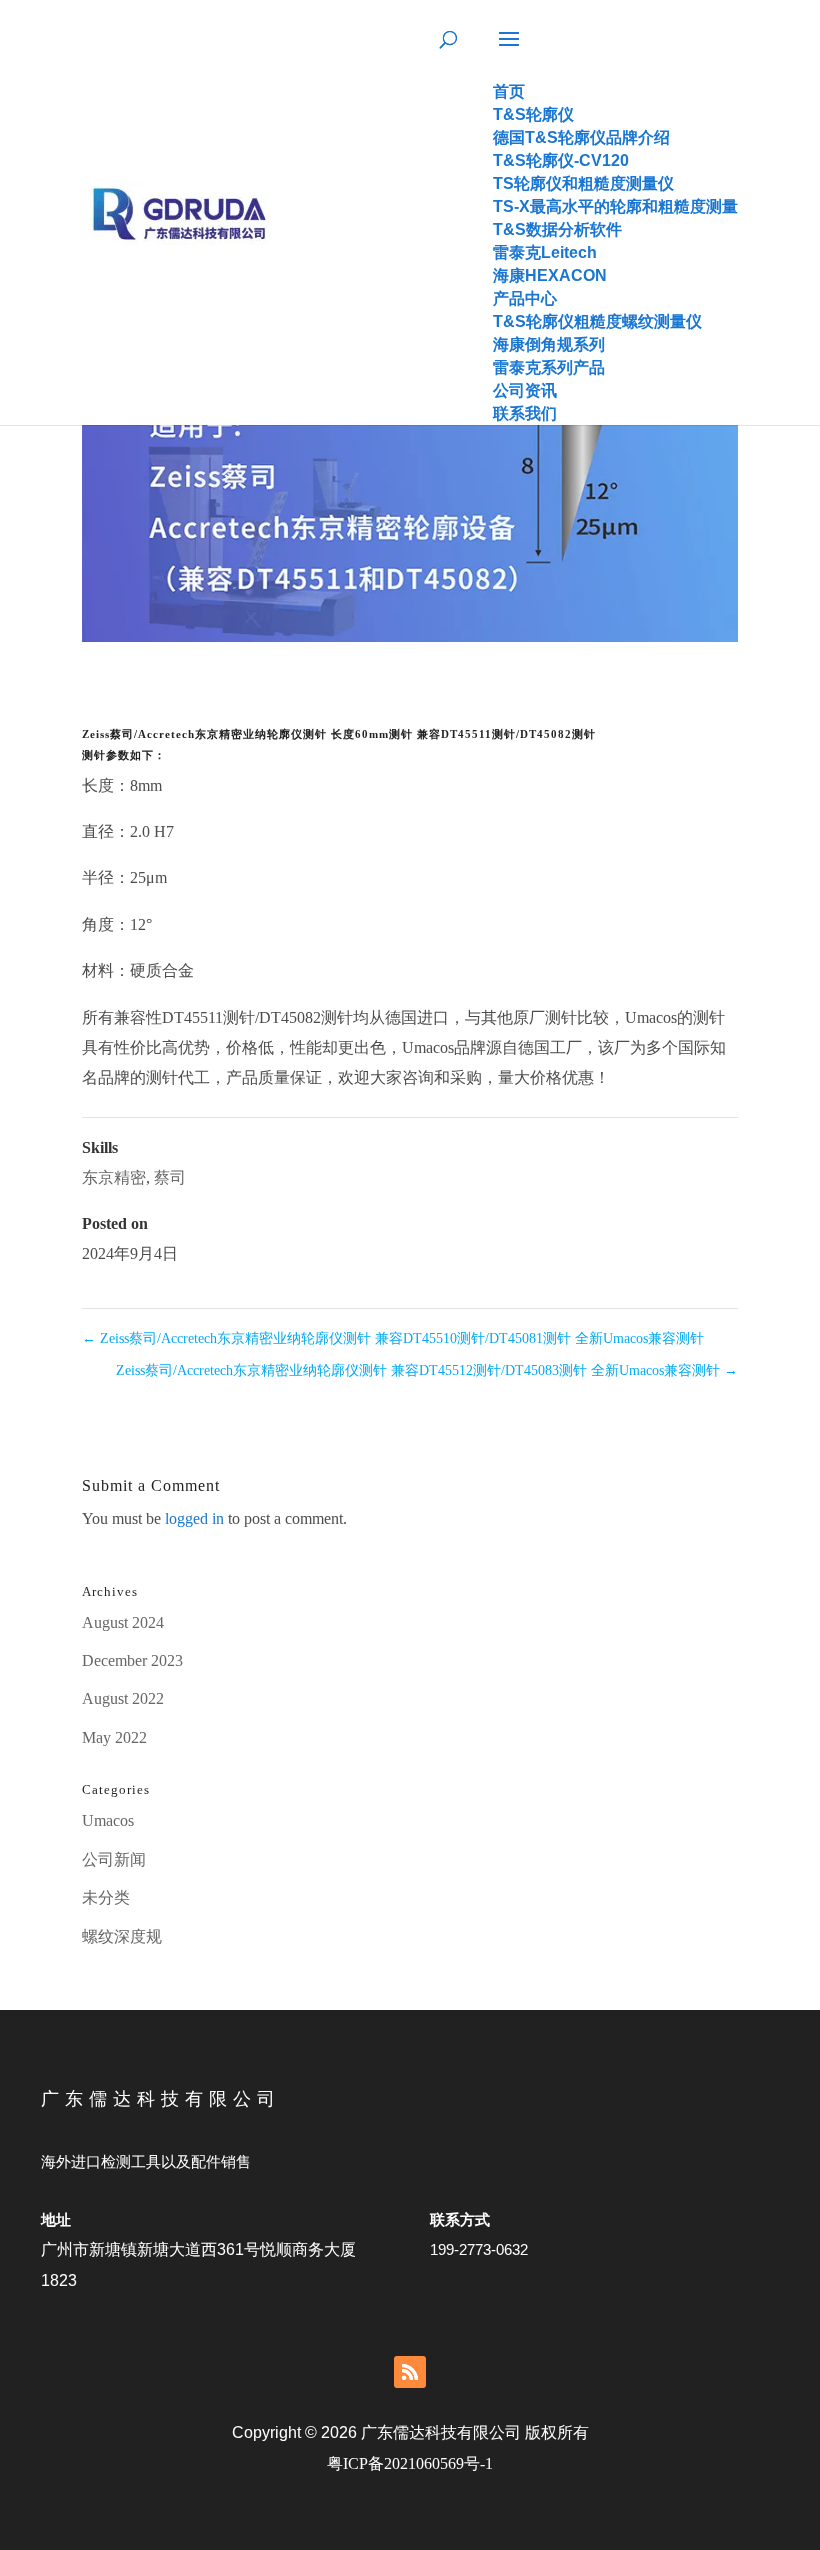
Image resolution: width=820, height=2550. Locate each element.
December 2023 (132, 1660)
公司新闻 (114, 1859)
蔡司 (170, 1177)
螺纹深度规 (122, 1936)
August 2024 (123, 1622)
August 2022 (123, 1698)
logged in (194, 1518)
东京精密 (114, 1177)
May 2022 (114, 1737)
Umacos (108, 1820)
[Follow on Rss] (410, 2372)
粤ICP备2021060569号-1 (410, 2463)
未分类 (106, 1897)
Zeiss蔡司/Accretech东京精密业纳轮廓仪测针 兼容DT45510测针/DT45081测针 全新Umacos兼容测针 (393, 1338)
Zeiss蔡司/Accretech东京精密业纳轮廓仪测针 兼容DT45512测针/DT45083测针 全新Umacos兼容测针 (427, 1370)
